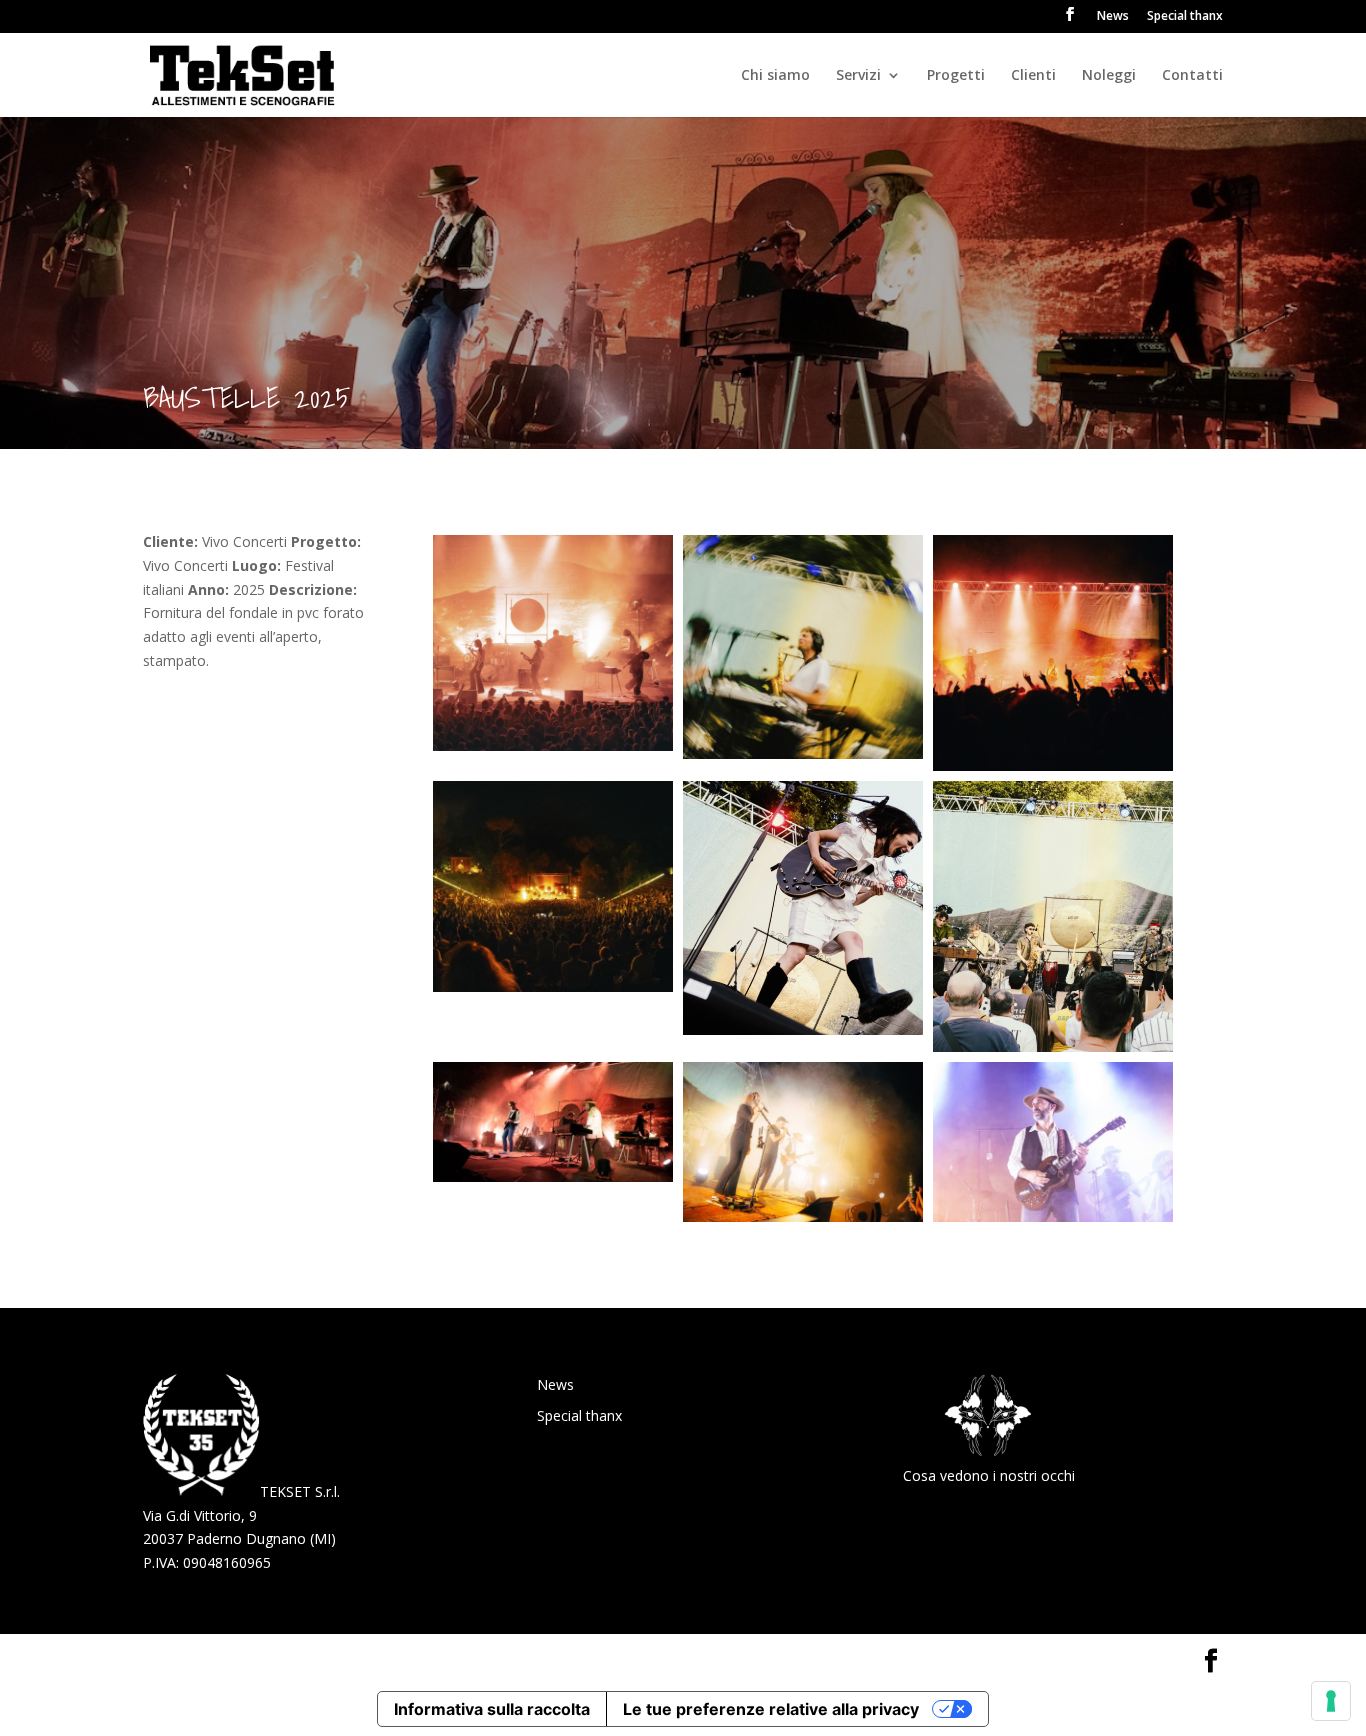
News (1113, 17)
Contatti (1192, 76)
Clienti (1033, 76)
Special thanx (1185, 17)
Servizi (858, 76)
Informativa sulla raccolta (492, 1709)
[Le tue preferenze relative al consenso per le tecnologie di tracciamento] (1331, 1701)
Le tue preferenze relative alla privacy (771, 1709)
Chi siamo (775, 76)
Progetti (956, 76)
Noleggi (1109, 76)
